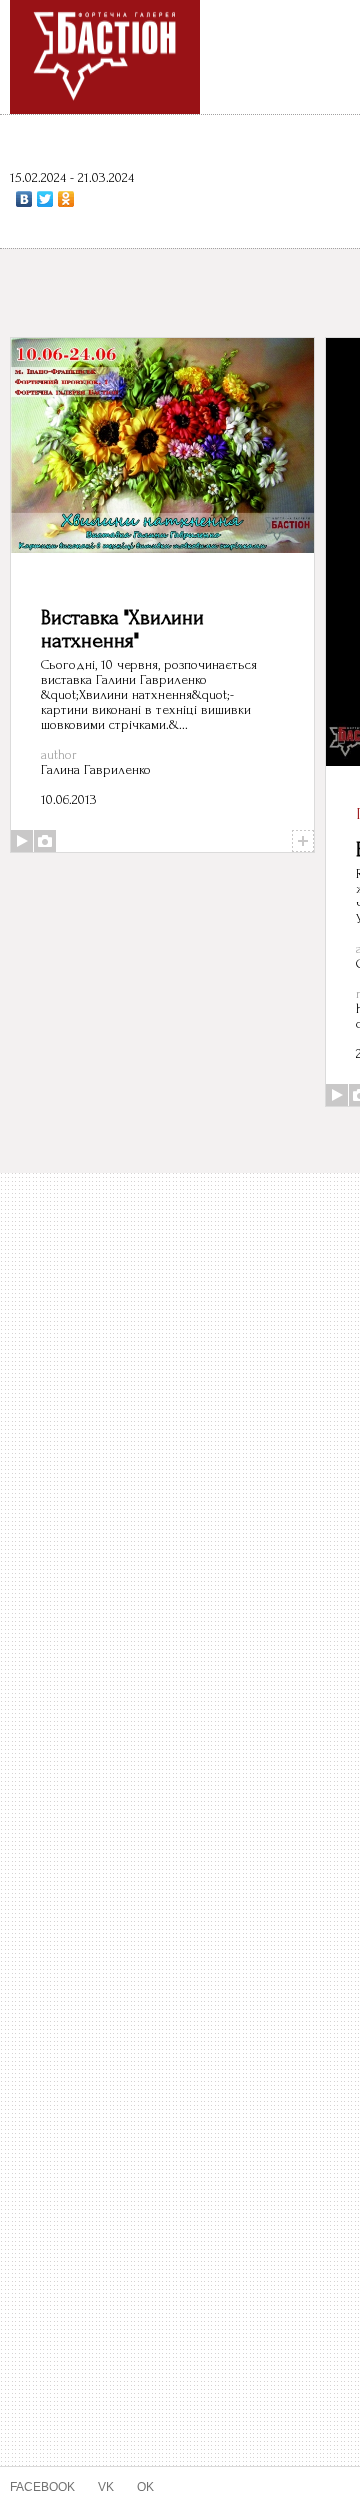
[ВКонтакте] (24, 199)
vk (98, 2486)
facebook (39, 2486)
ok (136, 2486)
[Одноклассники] (66, 199)
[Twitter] (45, 199)
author (59, 754)
